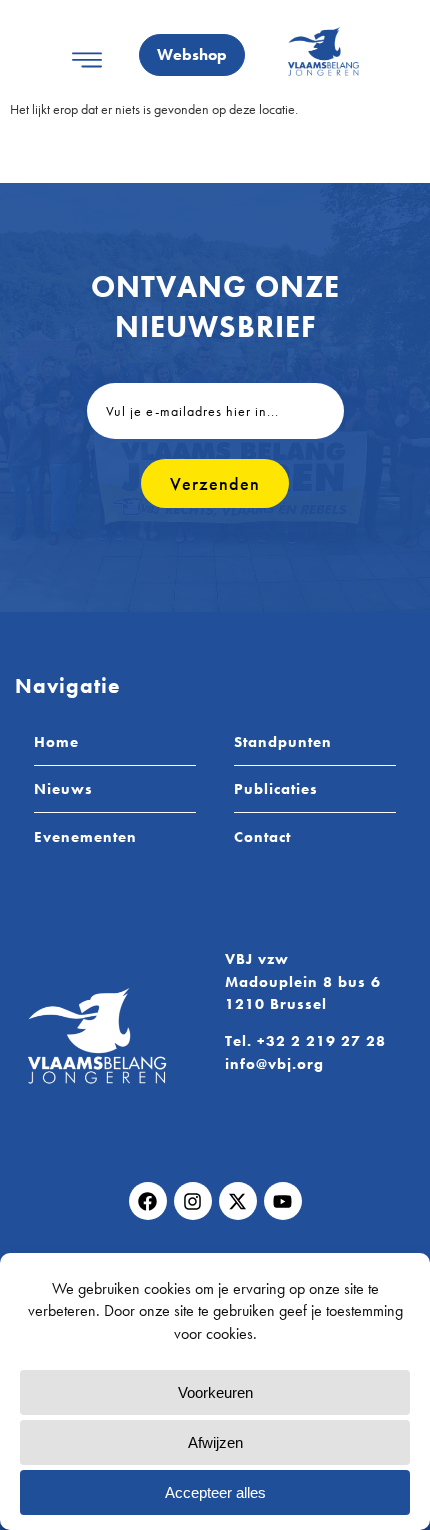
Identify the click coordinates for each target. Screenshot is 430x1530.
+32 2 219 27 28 (321, 1041)
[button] (86, 59)
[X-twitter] (238, 1201)
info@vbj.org (274, 1064)
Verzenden (215, 483)
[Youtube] (283, 1201)
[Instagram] (193, 1201)
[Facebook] (148, 1201)
